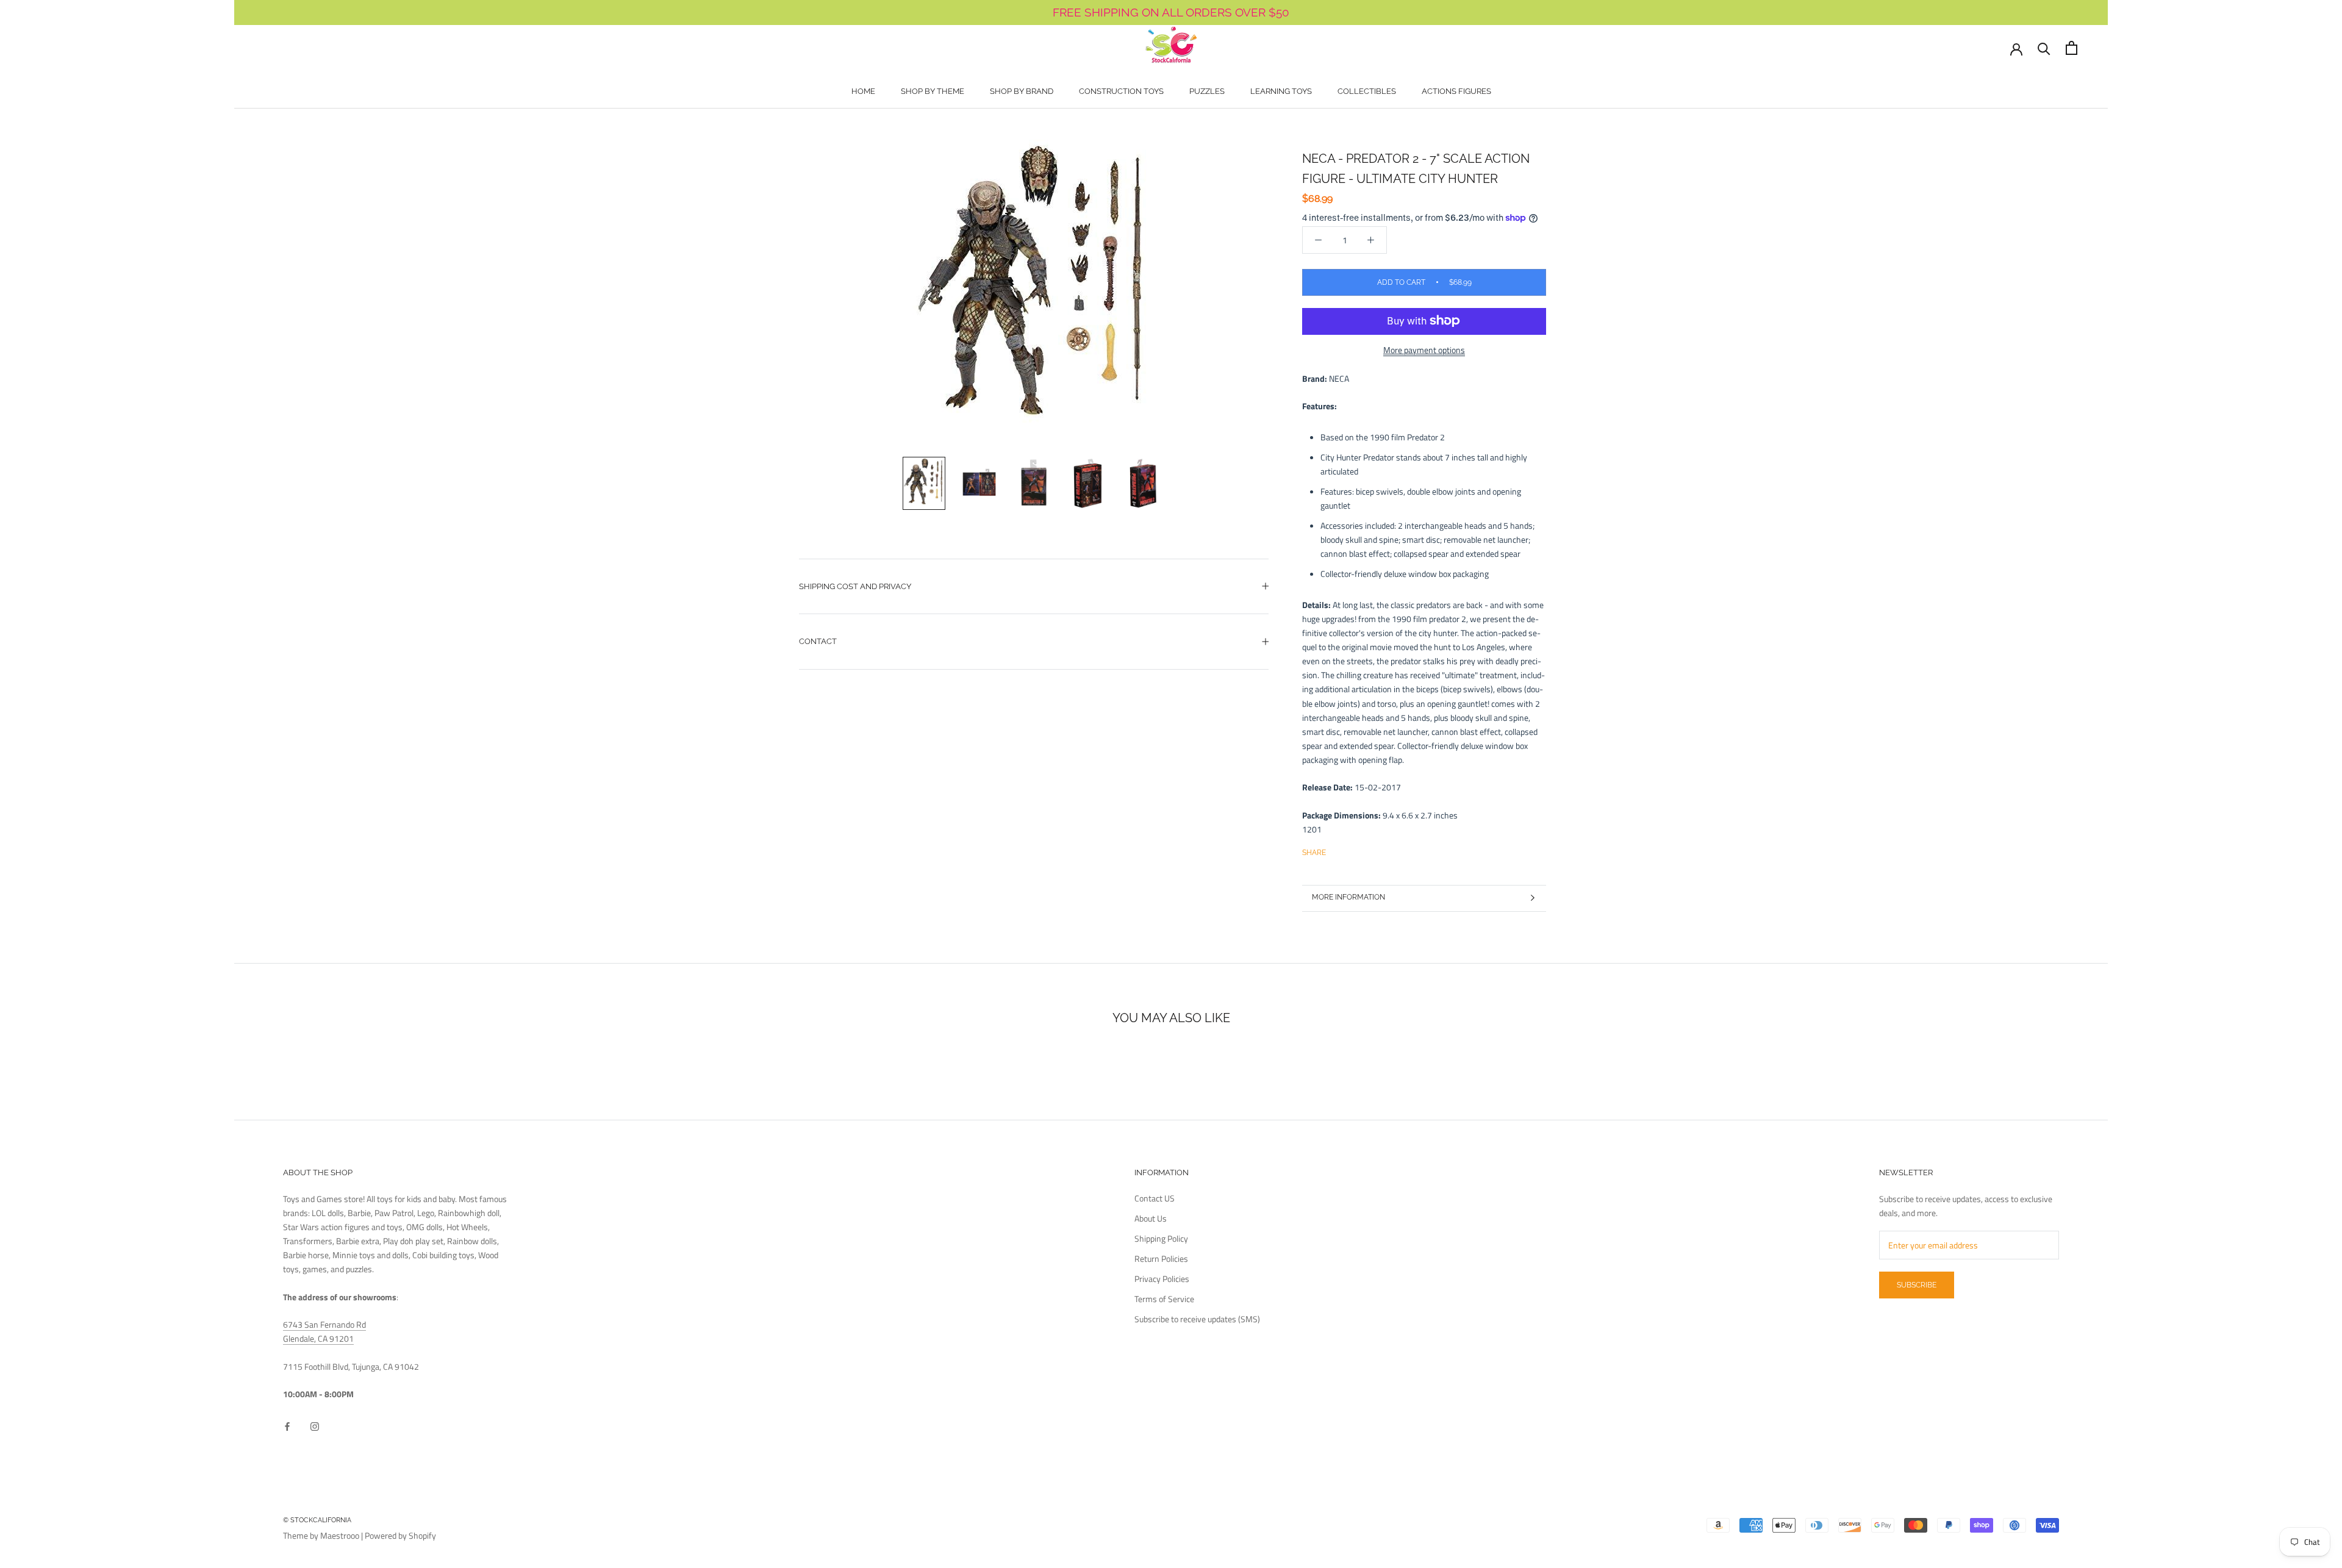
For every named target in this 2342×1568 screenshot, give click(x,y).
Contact (818, 641)
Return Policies (1161, 1258)
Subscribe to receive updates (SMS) (1197, 1319)
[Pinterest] (1369, 850)
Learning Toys (1281, 91)
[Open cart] (2072, 48)
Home (863, 91)
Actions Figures (1456, 91)
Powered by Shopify (400, 1535)
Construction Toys (1121, 91)
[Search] (2044, 48)
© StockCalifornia (317, 1520)
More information (1348, 897)
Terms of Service (1164, 1299)
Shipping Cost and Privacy (855, 586)
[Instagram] (315, 1426)
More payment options (1424, 349)
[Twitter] (1353, 850)
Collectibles (1367, 91)
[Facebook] (1338, 850)
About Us (1151, 1218)
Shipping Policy (1161, 1238)
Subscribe (1917, 1285)
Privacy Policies (1162, 1279)
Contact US (1155, 1198)
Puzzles (1207, 91)
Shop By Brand (1022, 91)
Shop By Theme (933, 91)
